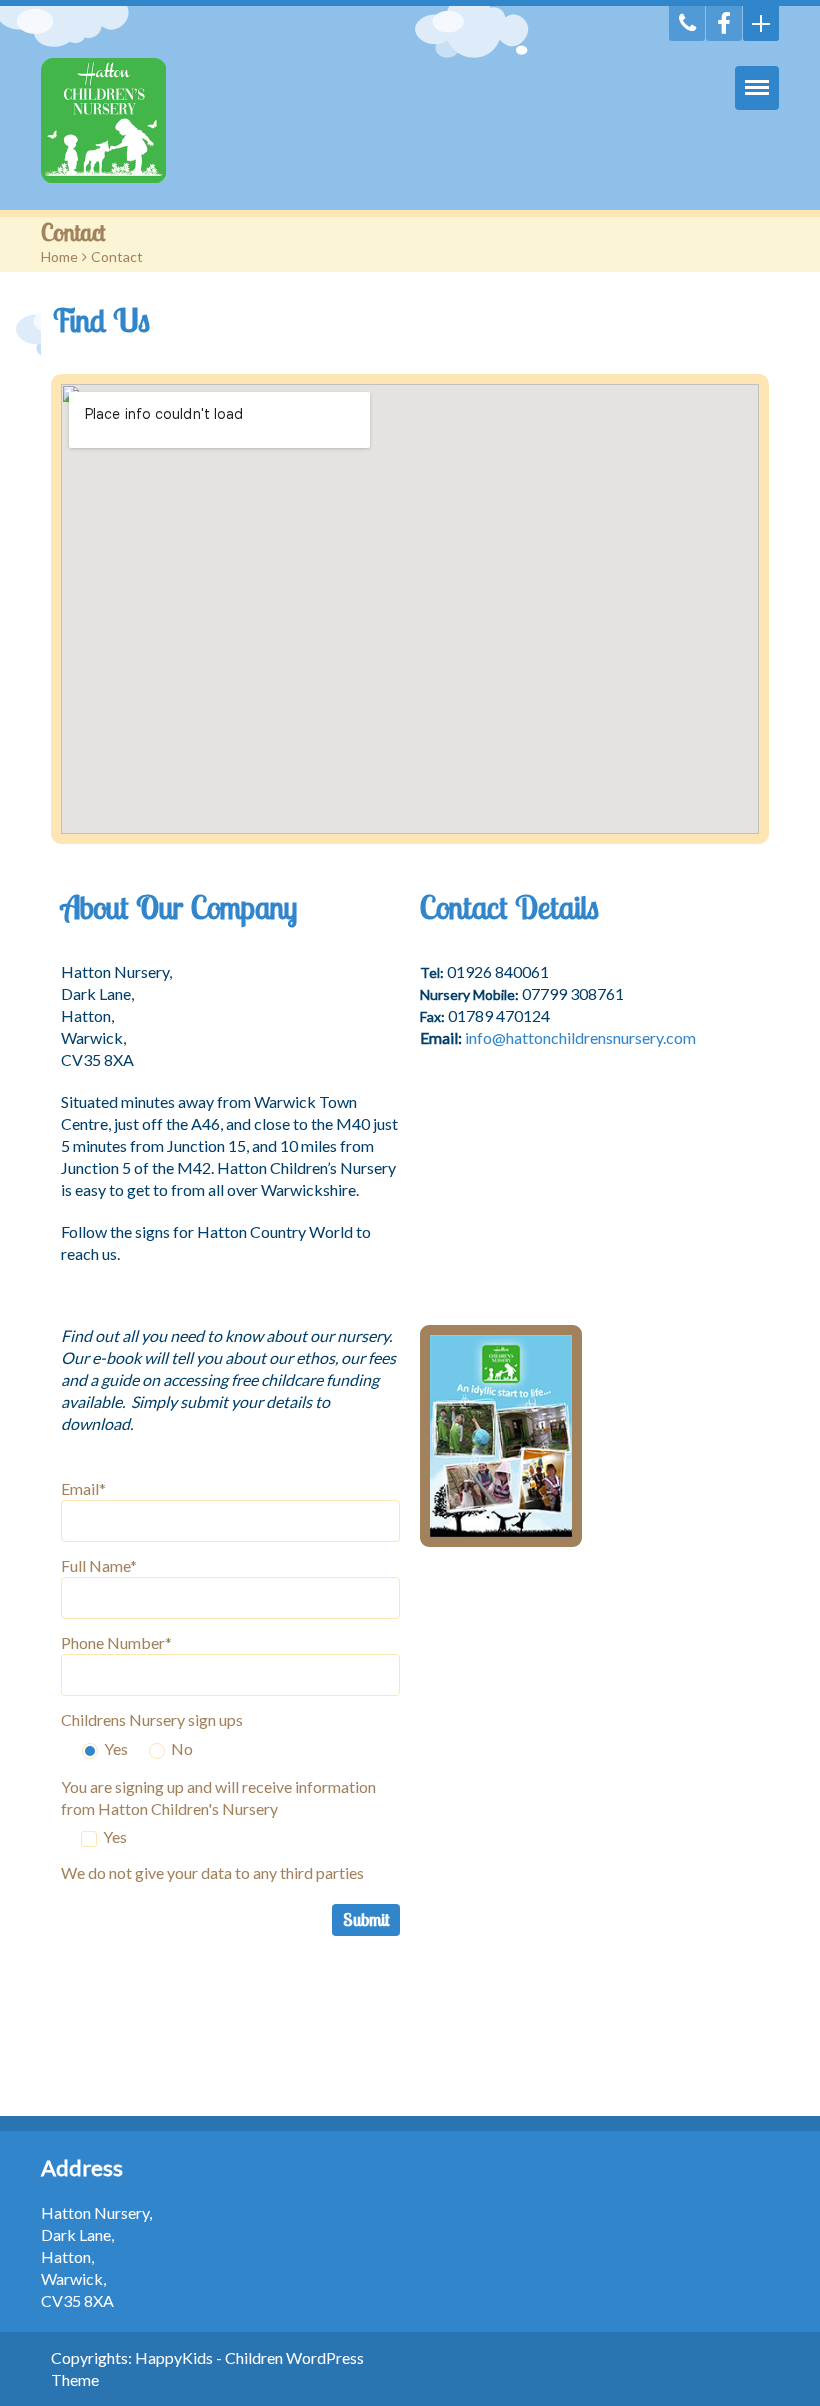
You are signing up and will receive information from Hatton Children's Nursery (218, 1797)
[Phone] (687, 23)
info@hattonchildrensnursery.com (580, 1037)
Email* (83, 1488)
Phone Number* (116, 1642)
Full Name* (99, 1565)
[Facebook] (724, 23)
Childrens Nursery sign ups (152, 1719)
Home (59, 256)
